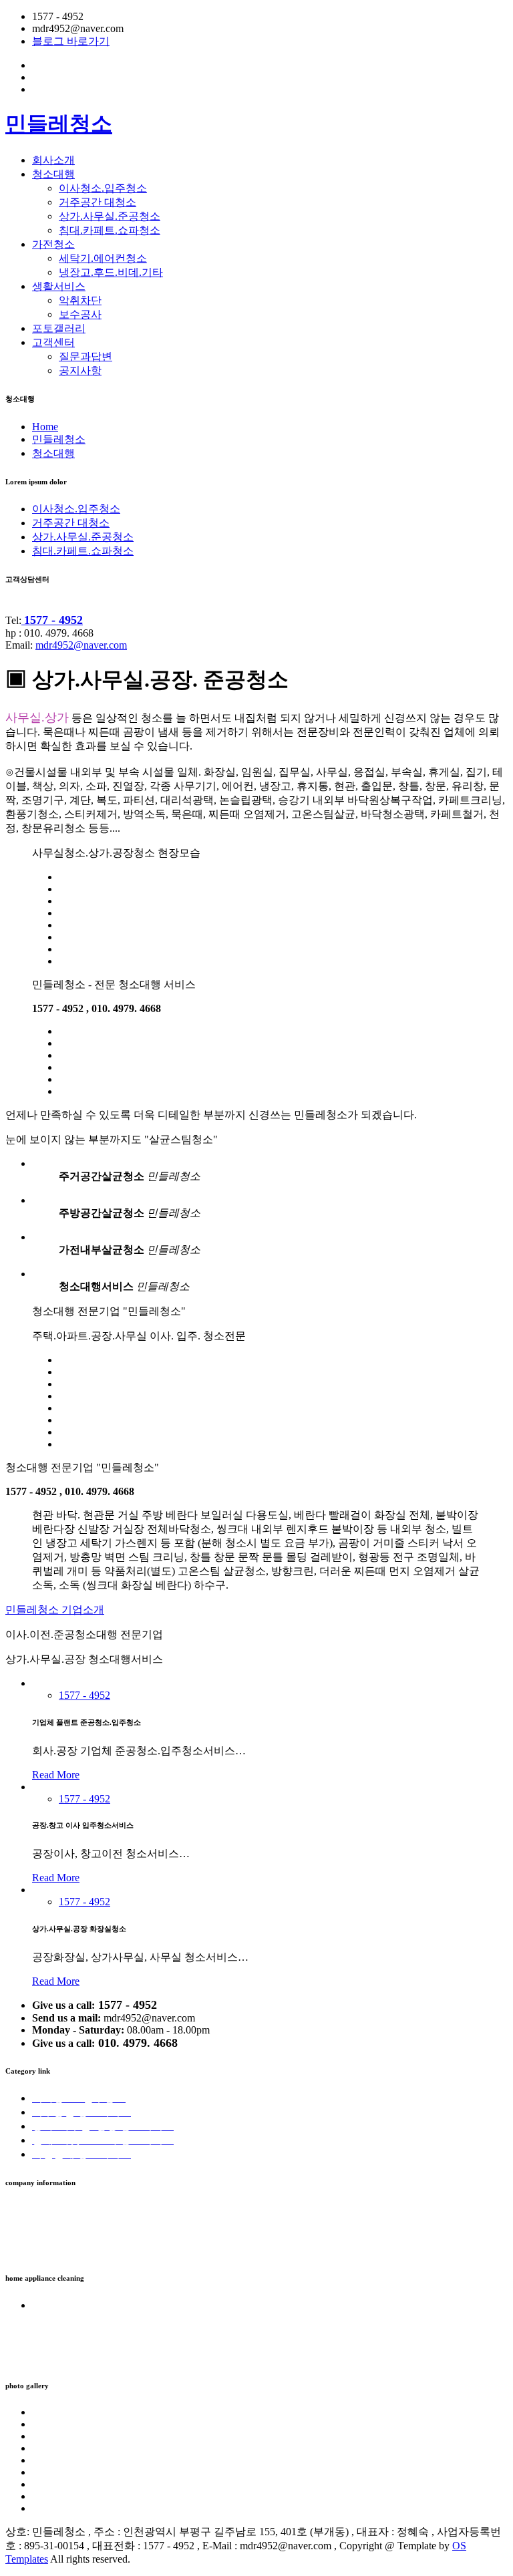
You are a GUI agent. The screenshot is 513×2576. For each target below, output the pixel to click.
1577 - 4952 (84, 1695)
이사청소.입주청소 (103, 188)
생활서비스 (59, 286)
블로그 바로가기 (71, 41)
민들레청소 (59, 124)
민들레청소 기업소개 (55, 1610)
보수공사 (80, 314)
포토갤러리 (59, 328)
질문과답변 (85, 356)
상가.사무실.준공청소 (110, 216)
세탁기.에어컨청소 (103, 258)
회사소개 (53, 160)
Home (45, 427)
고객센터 (53, 342)
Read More (56, 1775)
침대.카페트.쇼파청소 (110, 230)
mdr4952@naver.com (81, 645)
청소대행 (53, 174)
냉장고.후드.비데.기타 (111, 272)
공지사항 (80, 370)
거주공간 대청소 (98, 202)
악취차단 (80, 300)
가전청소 (53, 244)
